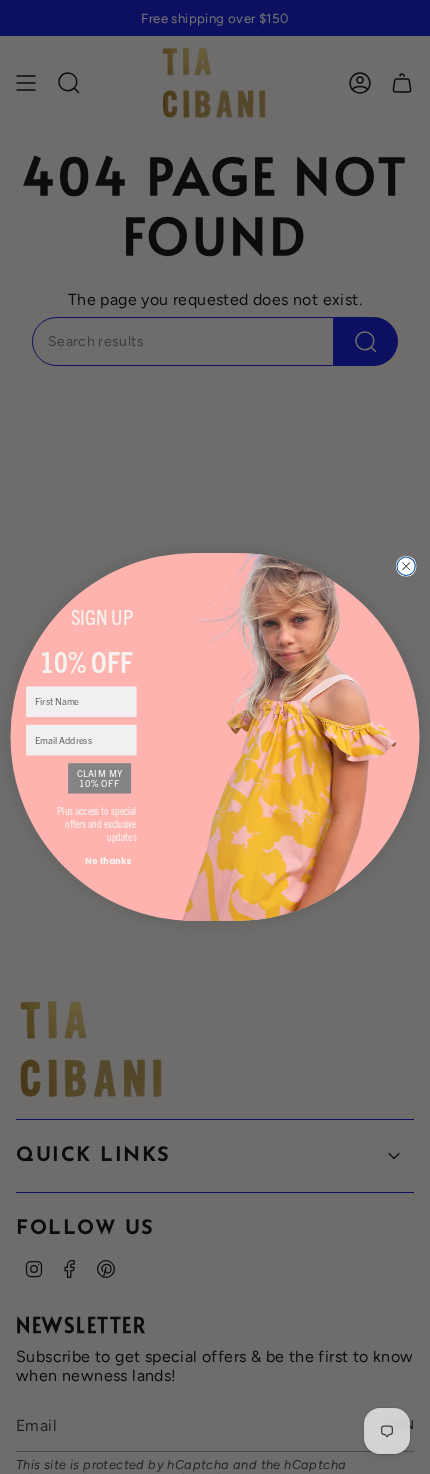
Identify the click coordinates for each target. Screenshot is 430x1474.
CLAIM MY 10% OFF (100, 778)
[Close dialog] (406, 566)
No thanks (108, 861)
